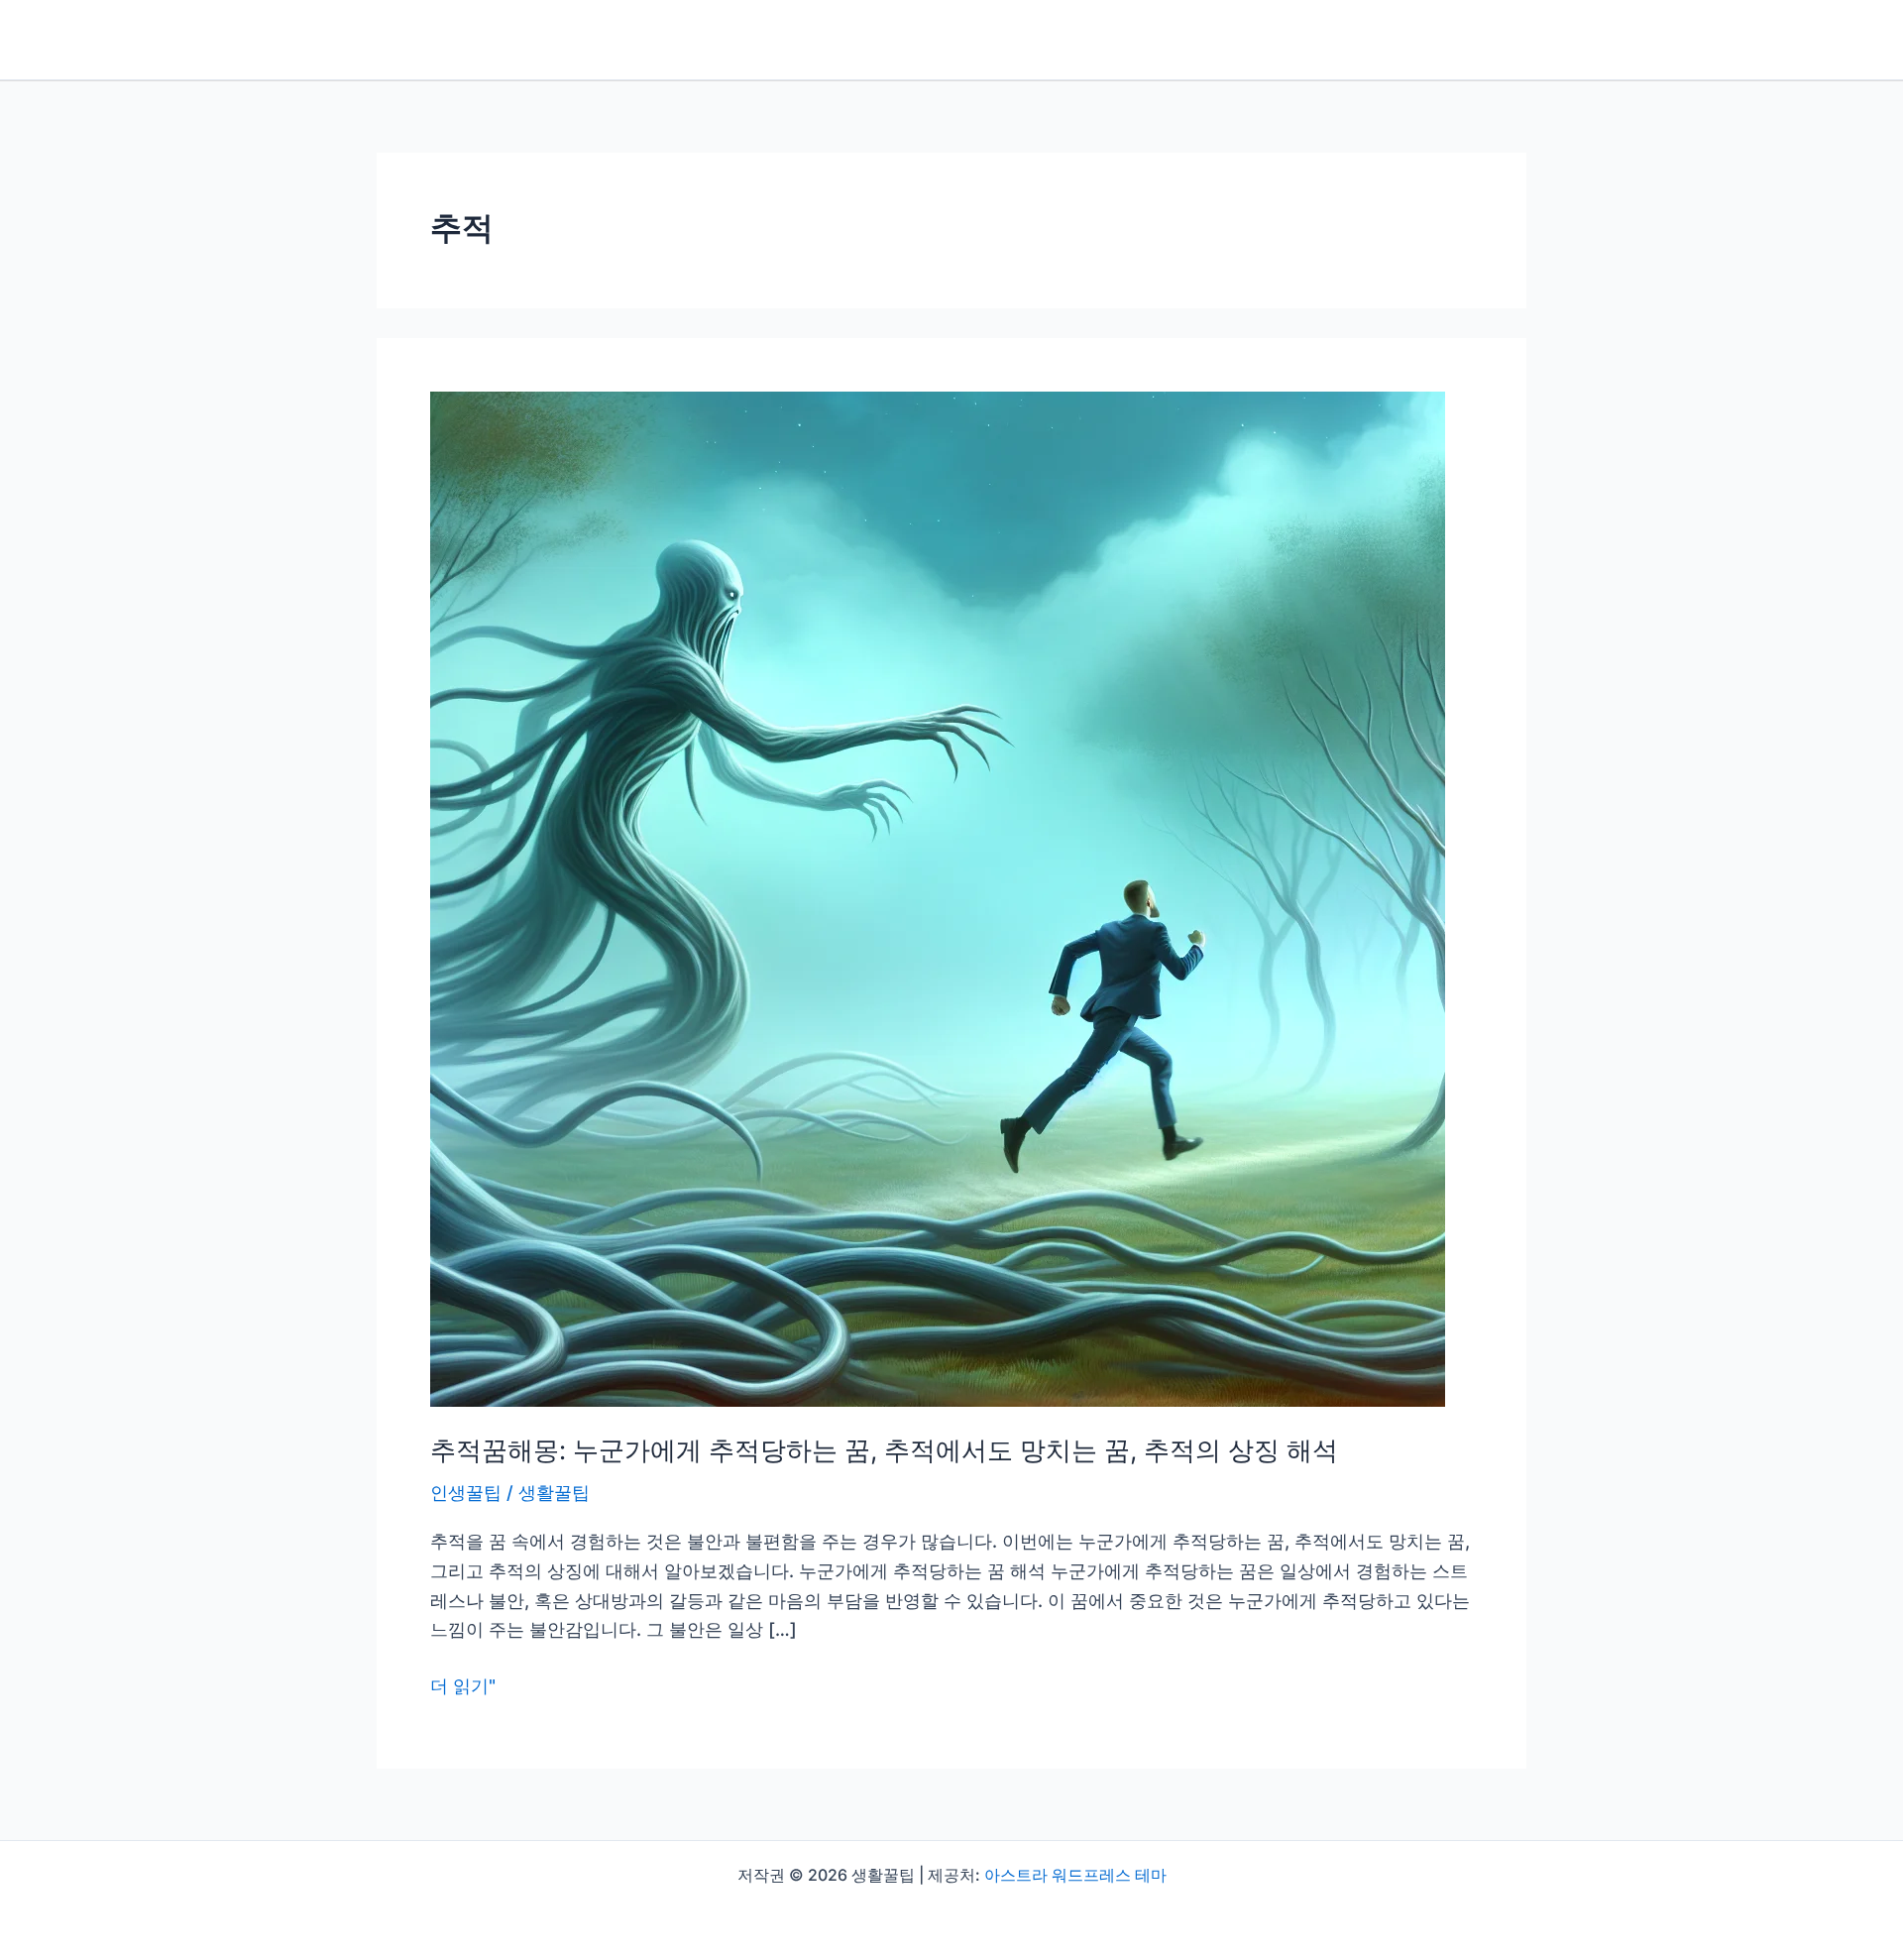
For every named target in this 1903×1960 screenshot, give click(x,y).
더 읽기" (463, 1688)
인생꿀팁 (466, 1493)
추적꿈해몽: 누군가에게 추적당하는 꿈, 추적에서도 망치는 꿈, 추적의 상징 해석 (884, 1450)
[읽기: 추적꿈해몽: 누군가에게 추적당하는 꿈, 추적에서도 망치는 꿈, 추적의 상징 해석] (938, 898)
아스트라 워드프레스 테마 (1075, 1875)
